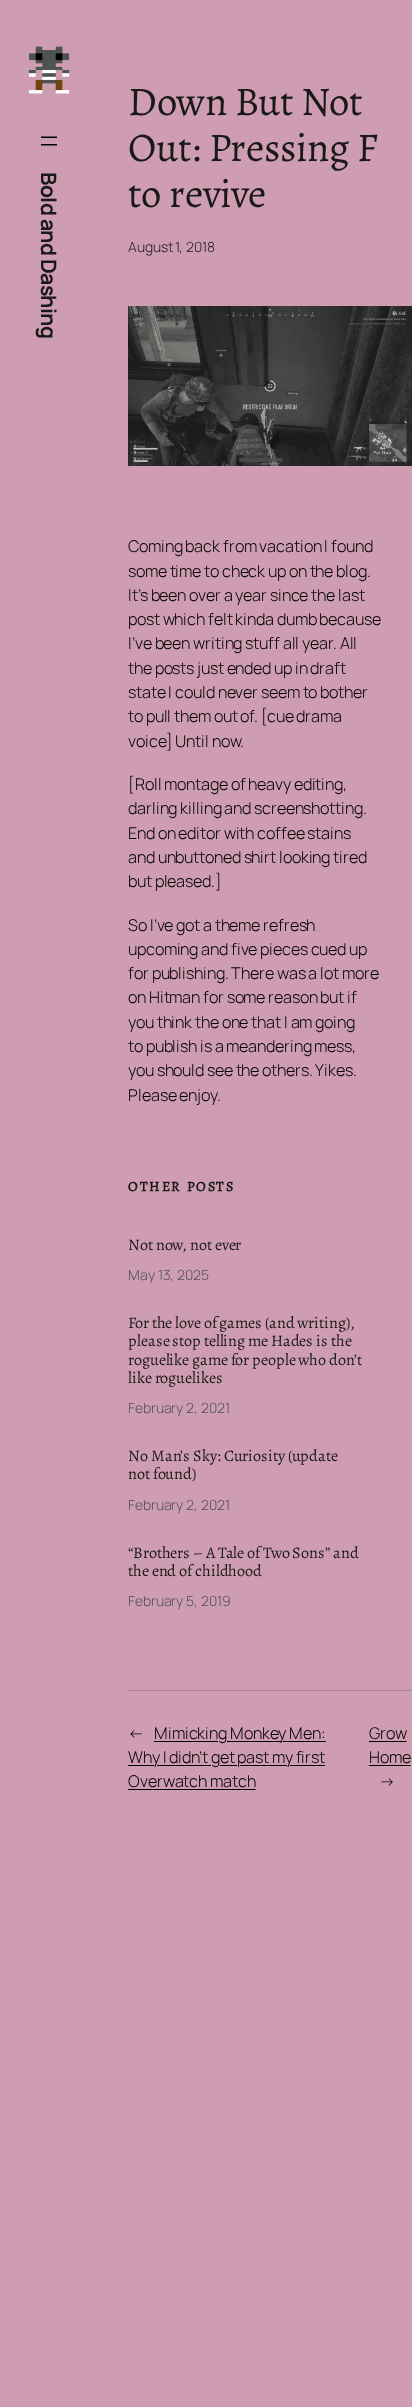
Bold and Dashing (49, 255)
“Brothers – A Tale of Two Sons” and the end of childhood (243, 1562)
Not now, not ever (184, 1245)
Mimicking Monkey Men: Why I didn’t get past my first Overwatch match (227, 1757)
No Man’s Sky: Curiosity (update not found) (233, 1465)
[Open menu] (49, 141)
